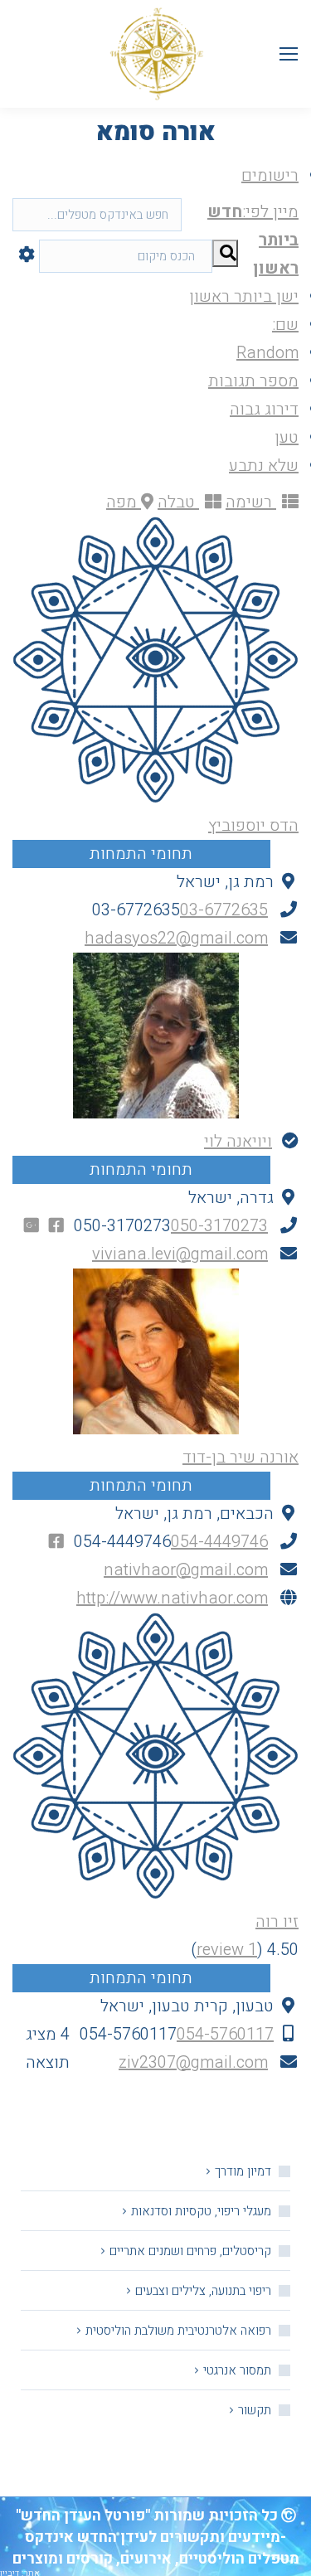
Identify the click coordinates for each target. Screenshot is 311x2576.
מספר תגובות (253, 381)
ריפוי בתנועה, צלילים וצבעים (203, 2291)
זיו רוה (277, 1921)
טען (287, 437)
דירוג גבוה (264, 409)
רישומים (270, 175)
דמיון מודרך (243, 2171)
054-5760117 (225, 2034)
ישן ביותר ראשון (244, 296)
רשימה (251, 502)
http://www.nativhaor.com (172, 1598)
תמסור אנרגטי (237, 2370)
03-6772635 (224, 910)
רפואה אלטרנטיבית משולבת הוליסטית (178, 2331)
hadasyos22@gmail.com (176, 938)
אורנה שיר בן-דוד (241, 1457)
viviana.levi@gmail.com (180, 1254)
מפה (124, 502)
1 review (227, 1950)
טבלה (178, 502)
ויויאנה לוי (238, 1141)
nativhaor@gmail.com (186, 1570)
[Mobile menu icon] (289, 54)
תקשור (255, 2410)
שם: (285, 325)
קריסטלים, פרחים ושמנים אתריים (190, 2251)
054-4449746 (219, 1542)
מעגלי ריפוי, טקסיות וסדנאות (201, 2211)
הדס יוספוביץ (253, 825)
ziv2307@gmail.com (193, 2062)
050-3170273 (219, 1226)
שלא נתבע (264, 466)
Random (267, 353)
